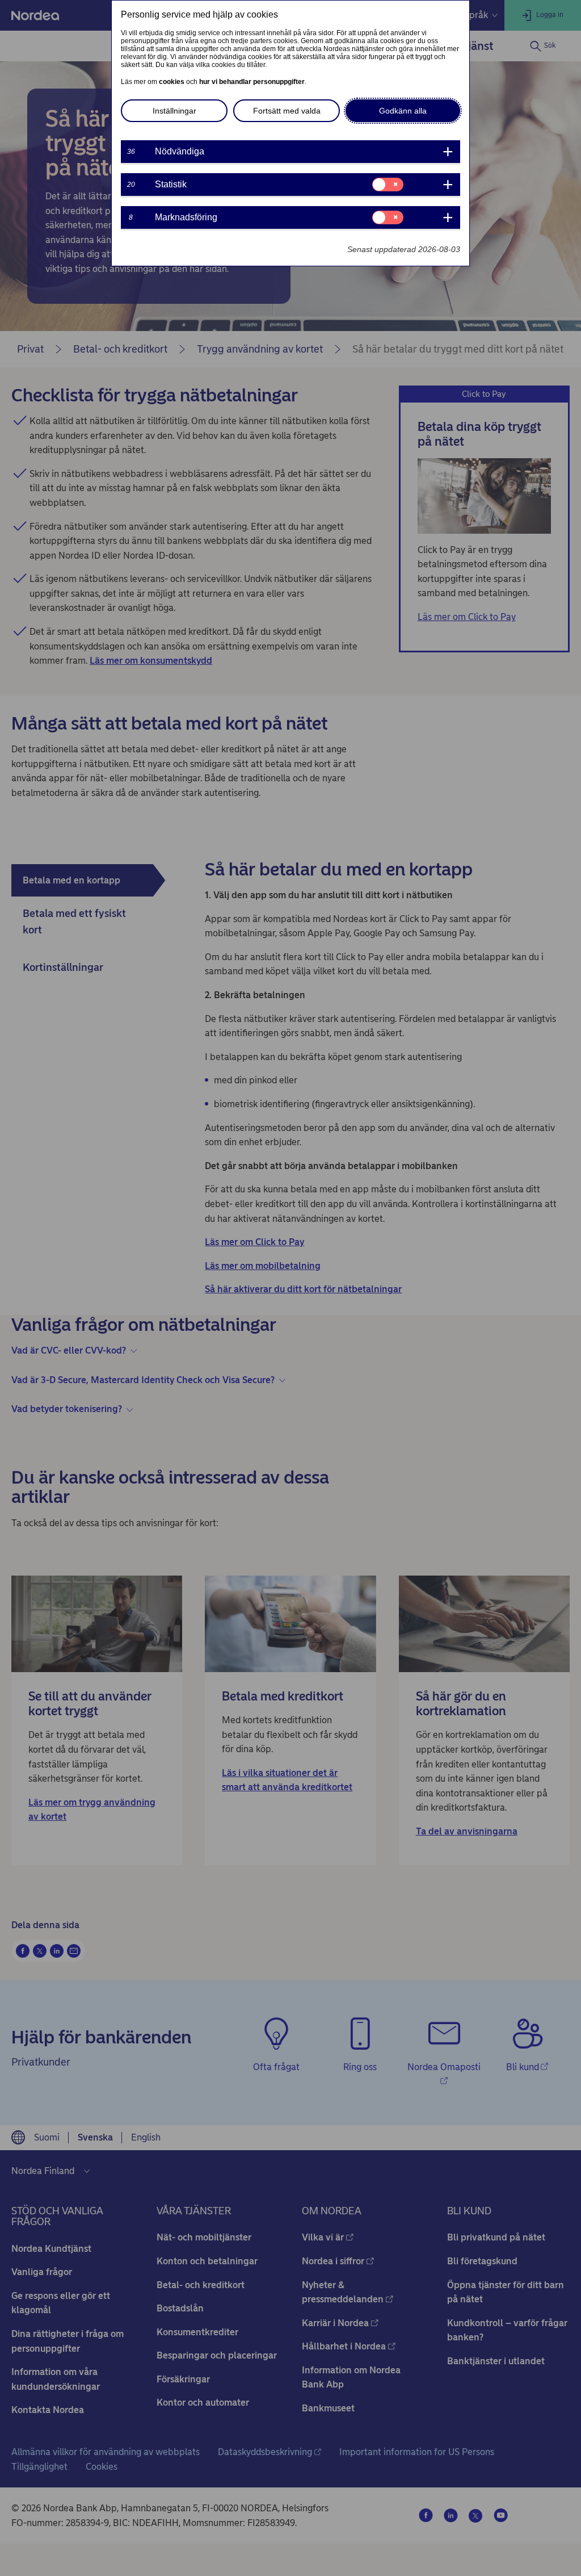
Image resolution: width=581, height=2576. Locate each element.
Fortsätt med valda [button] (287, 111)
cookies (172, 82)
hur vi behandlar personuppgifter (252, 82)
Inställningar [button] (174, 111)
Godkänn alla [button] (403, 111)
